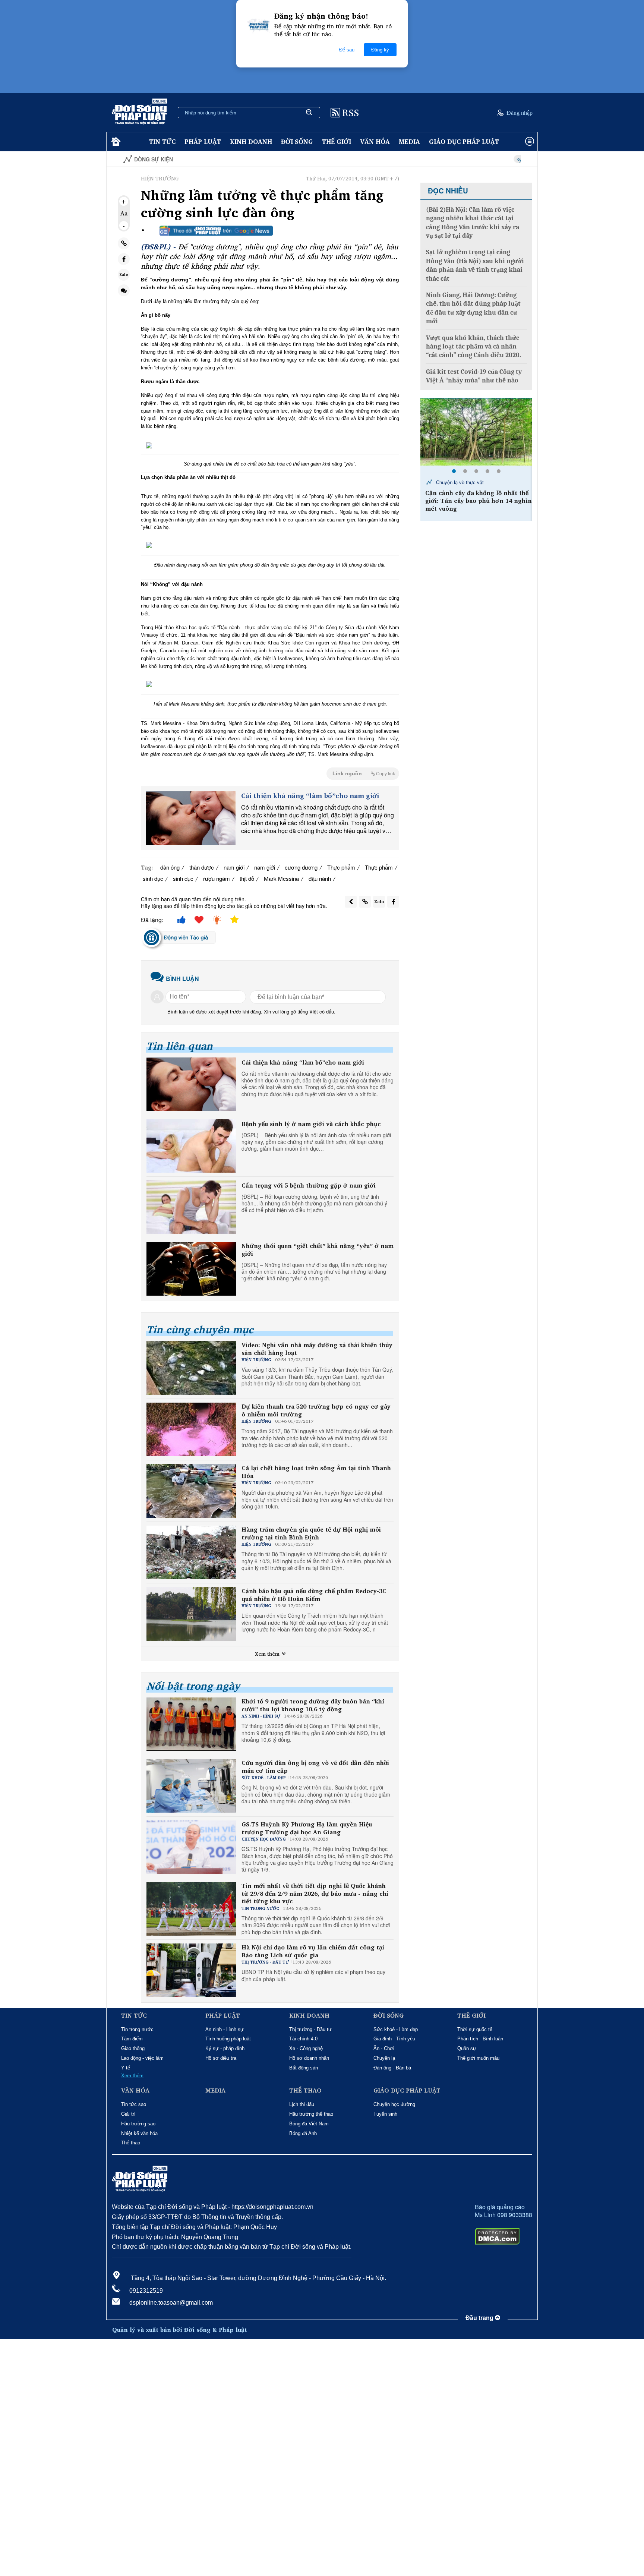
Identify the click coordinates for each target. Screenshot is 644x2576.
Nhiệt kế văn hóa (139, 2133)
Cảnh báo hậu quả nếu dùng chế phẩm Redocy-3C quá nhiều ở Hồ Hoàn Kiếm (314, 1595)
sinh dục (153, 878)
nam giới (234, 867)
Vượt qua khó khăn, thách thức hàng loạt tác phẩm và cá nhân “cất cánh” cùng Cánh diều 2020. (473, 347)
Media (409, 141)
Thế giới (337, 141)
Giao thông (133, 2048)
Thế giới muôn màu (478, 2058)
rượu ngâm (217, 878)
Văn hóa (375, 141)
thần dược (202, 867)
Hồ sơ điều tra (221, 2058)
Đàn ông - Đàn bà (392, 2068)
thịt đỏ (247, 878)
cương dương (301, 867)
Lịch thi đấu (302, 2104)
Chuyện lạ (384, 2058)
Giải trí (128, 2114)
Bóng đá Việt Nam (309, 2124)
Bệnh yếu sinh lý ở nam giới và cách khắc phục (311, 1124)
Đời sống (297, 141)
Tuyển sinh (385, 2114)
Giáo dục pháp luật (464, 141)
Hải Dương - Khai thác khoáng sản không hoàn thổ (475, 485)
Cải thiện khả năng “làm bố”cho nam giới (310, 796)
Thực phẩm (341, 867)
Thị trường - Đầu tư (310, 2029)
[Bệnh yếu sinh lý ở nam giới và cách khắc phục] (191, 1146)
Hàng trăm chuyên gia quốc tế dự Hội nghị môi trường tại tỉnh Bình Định (311, 1533)
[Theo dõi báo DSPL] (216, 231)
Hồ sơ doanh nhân (309, 2058)
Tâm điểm (132, 2039)
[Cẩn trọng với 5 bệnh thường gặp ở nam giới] (191, 1207)
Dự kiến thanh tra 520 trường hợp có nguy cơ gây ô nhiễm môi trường (316, 1410)
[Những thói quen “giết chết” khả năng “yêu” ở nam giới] (191, 1269)
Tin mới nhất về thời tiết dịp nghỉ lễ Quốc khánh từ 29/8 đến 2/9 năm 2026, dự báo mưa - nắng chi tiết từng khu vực (315, 1894)
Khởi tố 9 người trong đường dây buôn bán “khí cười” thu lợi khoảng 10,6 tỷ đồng (313, 1705)
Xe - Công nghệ (306, 2048)
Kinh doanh (251, 141)
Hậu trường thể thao (311, 2114)
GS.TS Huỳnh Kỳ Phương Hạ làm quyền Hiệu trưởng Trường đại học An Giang (307, 1828)
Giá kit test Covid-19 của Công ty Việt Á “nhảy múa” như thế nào (474, 376)
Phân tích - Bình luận (480, 2039)
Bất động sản (304, 2068)
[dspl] (115, 142)
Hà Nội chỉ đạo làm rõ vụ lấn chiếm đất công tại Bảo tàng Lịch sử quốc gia (313, 1951)
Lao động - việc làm (142, 2058)
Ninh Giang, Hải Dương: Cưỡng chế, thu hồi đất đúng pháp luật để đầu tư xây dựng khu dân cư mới (473, 308)
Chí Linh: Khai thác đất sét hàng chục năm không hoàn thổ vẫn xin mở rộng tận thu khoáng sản (476, 507)
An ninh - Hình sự (225, 2029)
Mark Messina (281, 878)
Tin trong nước (137, 2029)
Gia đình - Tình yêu (394, 2039)
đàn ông (170, 867)
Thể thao (131, 2143)
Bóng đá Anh (303, 2133)
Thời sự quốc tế (475, 2029)
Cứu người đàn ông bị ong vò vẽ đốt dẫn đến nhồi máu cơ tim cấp (315, 1767)
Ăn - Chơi (384, 2048)
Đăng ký (380, 50)
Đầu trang (480, 2318)
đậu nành (320, 878)
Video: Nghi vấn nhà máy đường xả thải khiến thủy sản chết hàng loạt (317, 1349)
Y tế (126, 2068)
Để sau (347, 50)
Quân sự (467, 2048)
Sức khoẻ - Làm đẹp (396, 2029)
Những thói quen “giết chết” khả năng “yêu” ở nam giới (318, 1250)
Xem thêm (268, 1654)
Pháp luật (203, 141)
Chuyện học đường (394, 2104)
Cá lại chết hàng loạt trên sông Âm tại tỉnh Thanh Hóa (316, 1472)
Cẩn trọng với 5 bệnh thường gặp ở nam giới (309, 1185)
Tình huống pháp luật (228, 2039)
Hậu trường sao (138, 2124)
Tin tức (162, 141)
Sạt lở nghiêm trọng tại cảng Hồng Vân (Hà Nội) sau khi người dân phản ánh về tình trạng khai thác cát (475, 265)
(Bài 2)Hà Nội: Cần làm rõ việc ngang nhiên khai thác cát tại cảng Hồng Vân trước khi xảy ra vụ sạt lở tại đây (473, 223)
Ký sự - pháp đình (225, 2048)
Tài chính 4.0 (303, 2039)
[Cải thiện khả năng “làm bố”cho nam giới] (191, 818)
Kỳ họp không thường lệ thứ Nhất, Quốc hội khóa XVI (491, 159)
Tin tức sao (134, 2104)
